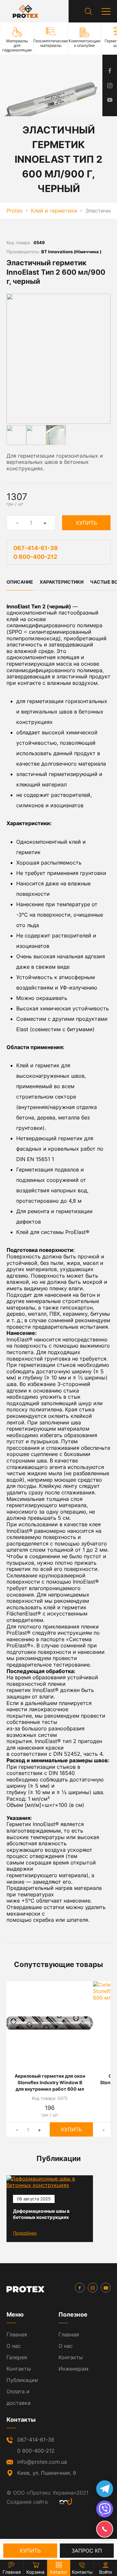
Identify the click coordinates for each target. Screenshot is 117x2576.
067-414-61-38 (36, 548)
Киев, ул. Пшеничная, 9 (47, 2473)
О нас (14, 2346)
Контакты (19, 2369)
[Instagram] (93, 2288)
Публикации (22, 2380)
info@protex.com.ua (42, 2462)
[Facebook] (80, 2288)
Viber (105, 2509)
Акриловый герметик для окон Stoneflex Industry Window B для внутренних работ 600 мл (50, 2082)
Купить (86, 523)
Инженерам (73, 2369)
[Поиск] (88, 11)
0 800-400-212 (35, 557)
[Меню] (106, 11)
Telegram (105, 2489)
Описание (20, 582)
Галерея (17, 2357)
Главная (17, 2334)
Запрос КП (87, 2551)
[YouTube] (106, 2288)
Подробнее (25, 2233)
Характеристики (62, 582)
